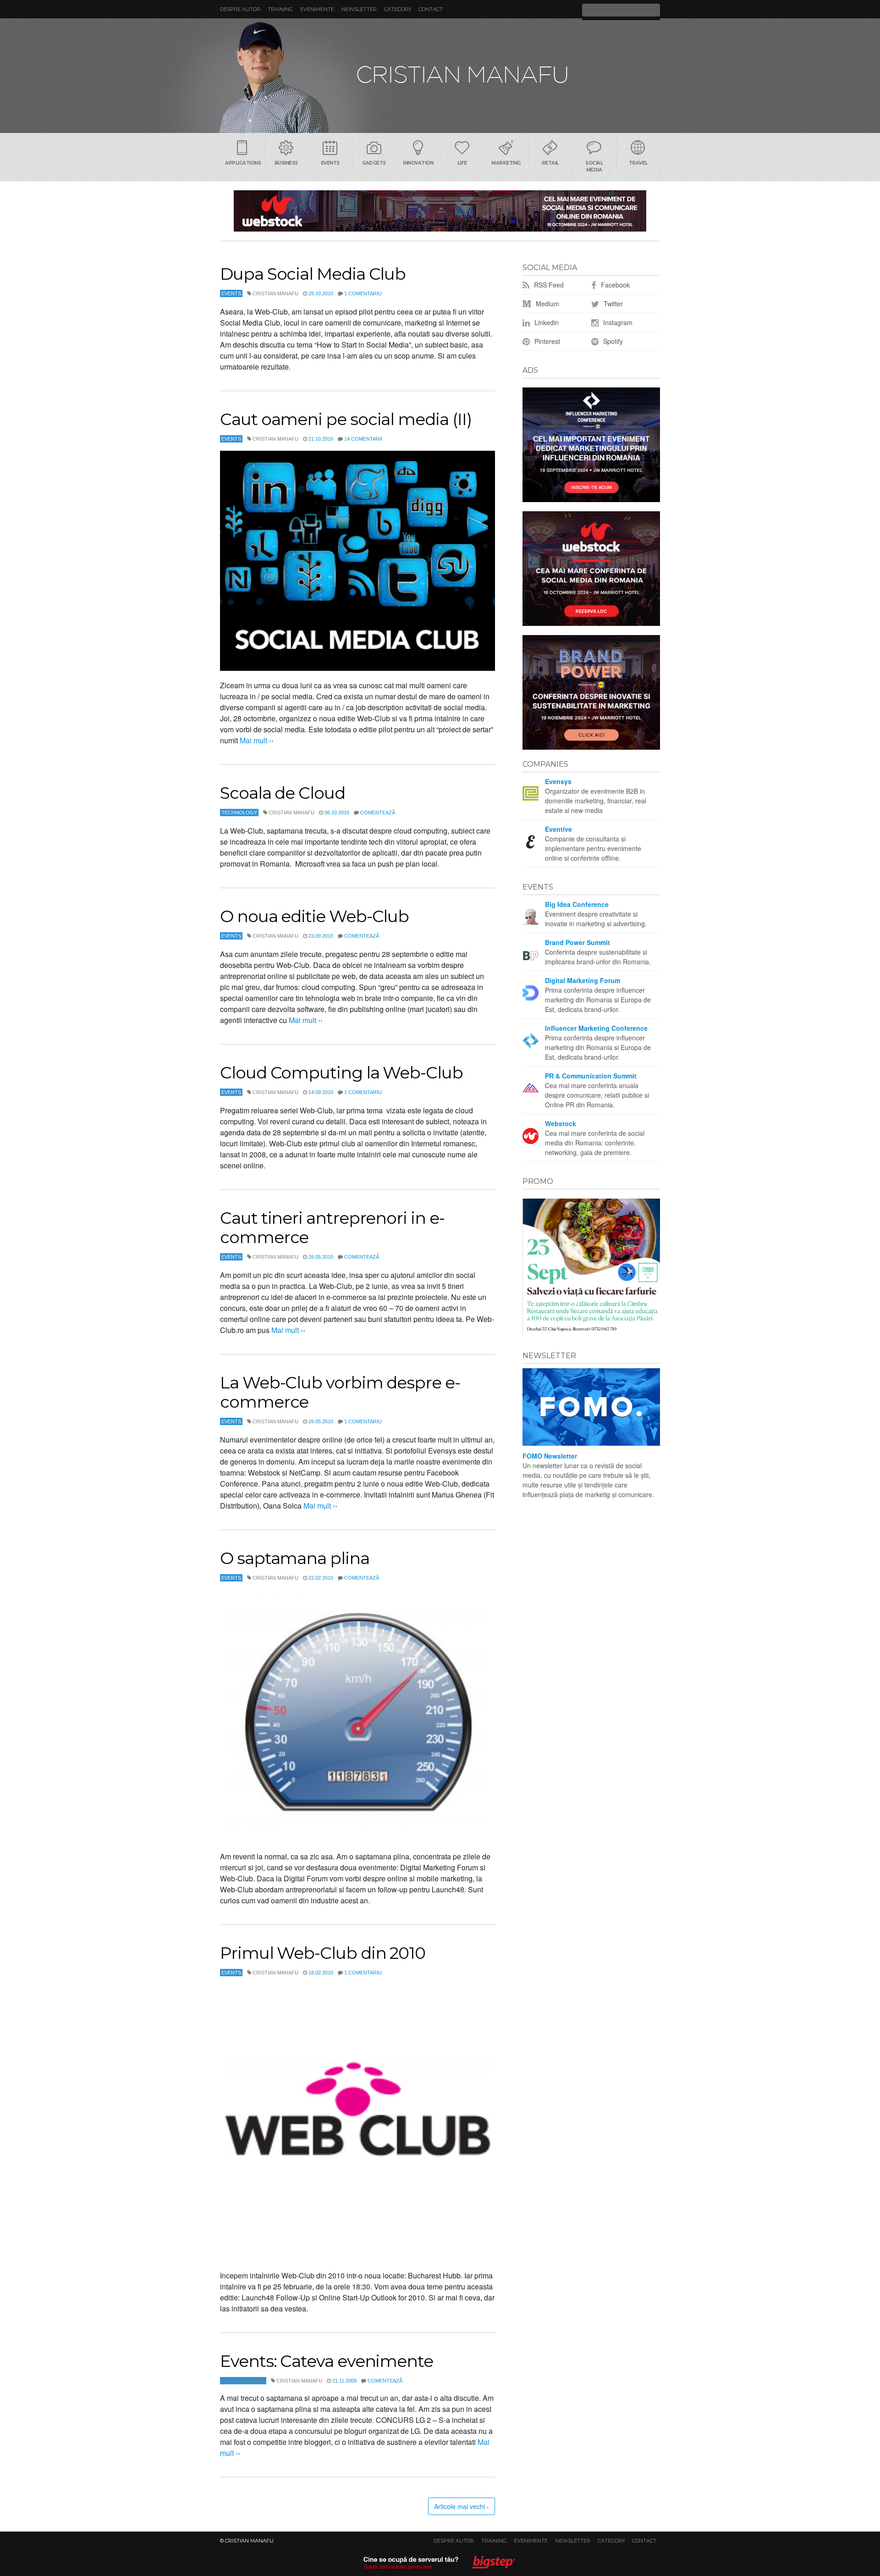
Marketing (506, 163)
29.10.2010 (321, 293)
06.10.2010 (337, 813)
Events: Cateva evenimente (327, 2361)
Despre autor (240, 9)
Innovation (418, 163)
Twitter (612, 304)
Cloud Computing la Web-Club (341, 1072)
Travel (638, 163)
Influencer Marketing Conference (596, 1028)
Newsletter (359, 9)
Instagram (617, 322)
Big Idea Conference (577, 904)
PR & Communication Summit (591, 1076)
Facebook (614, 285)
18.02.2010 (321, 1973)
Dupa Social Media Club (313, 274)
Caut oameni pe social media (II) (346, 419)
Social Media (594, 166)
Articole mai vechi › (462, 2506)
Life (462, 163)
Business (286, 163)
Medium (547, 304)
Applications (243, 163)
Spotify (612, 341)
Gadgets (374, 163)
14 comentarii (363, 439)
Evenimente (317, 9)
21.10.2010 (321, 439)
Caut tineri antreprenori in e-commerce (332, 1227)
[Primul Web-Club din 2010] (357, 2123)
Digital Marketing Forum (583, 980)
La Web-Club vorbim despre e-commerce (340, 1392)
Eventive (558, 829)
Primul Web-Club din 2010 (323, 1953)
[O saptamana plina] (357, 1716)
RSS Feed (548, 285)
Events (330, 163)
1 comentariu (363, 293)
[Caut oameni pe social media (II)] (357, 561)
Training (280, 9)
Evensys (558, 781)
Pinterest (546, 341)
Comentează (378, 813)
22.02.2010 (321, 1578)
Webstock (561, 1123)
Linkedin (546, 322)
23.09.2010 (321, 936)
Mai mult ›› (256, 740)
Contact (431, 9)
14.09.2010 (321, 1092)
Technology (239, 813)
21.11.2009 (344, 2381)
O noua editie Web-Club (314, 916)
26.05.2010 (321, 1257)
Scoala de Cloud (283, 793)
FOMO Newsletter (550, 1456)
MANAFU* (440, 76)
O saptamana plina (295, 1558)
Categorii (398, 9)
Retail (550, 163)
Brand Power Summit (577, 942)
